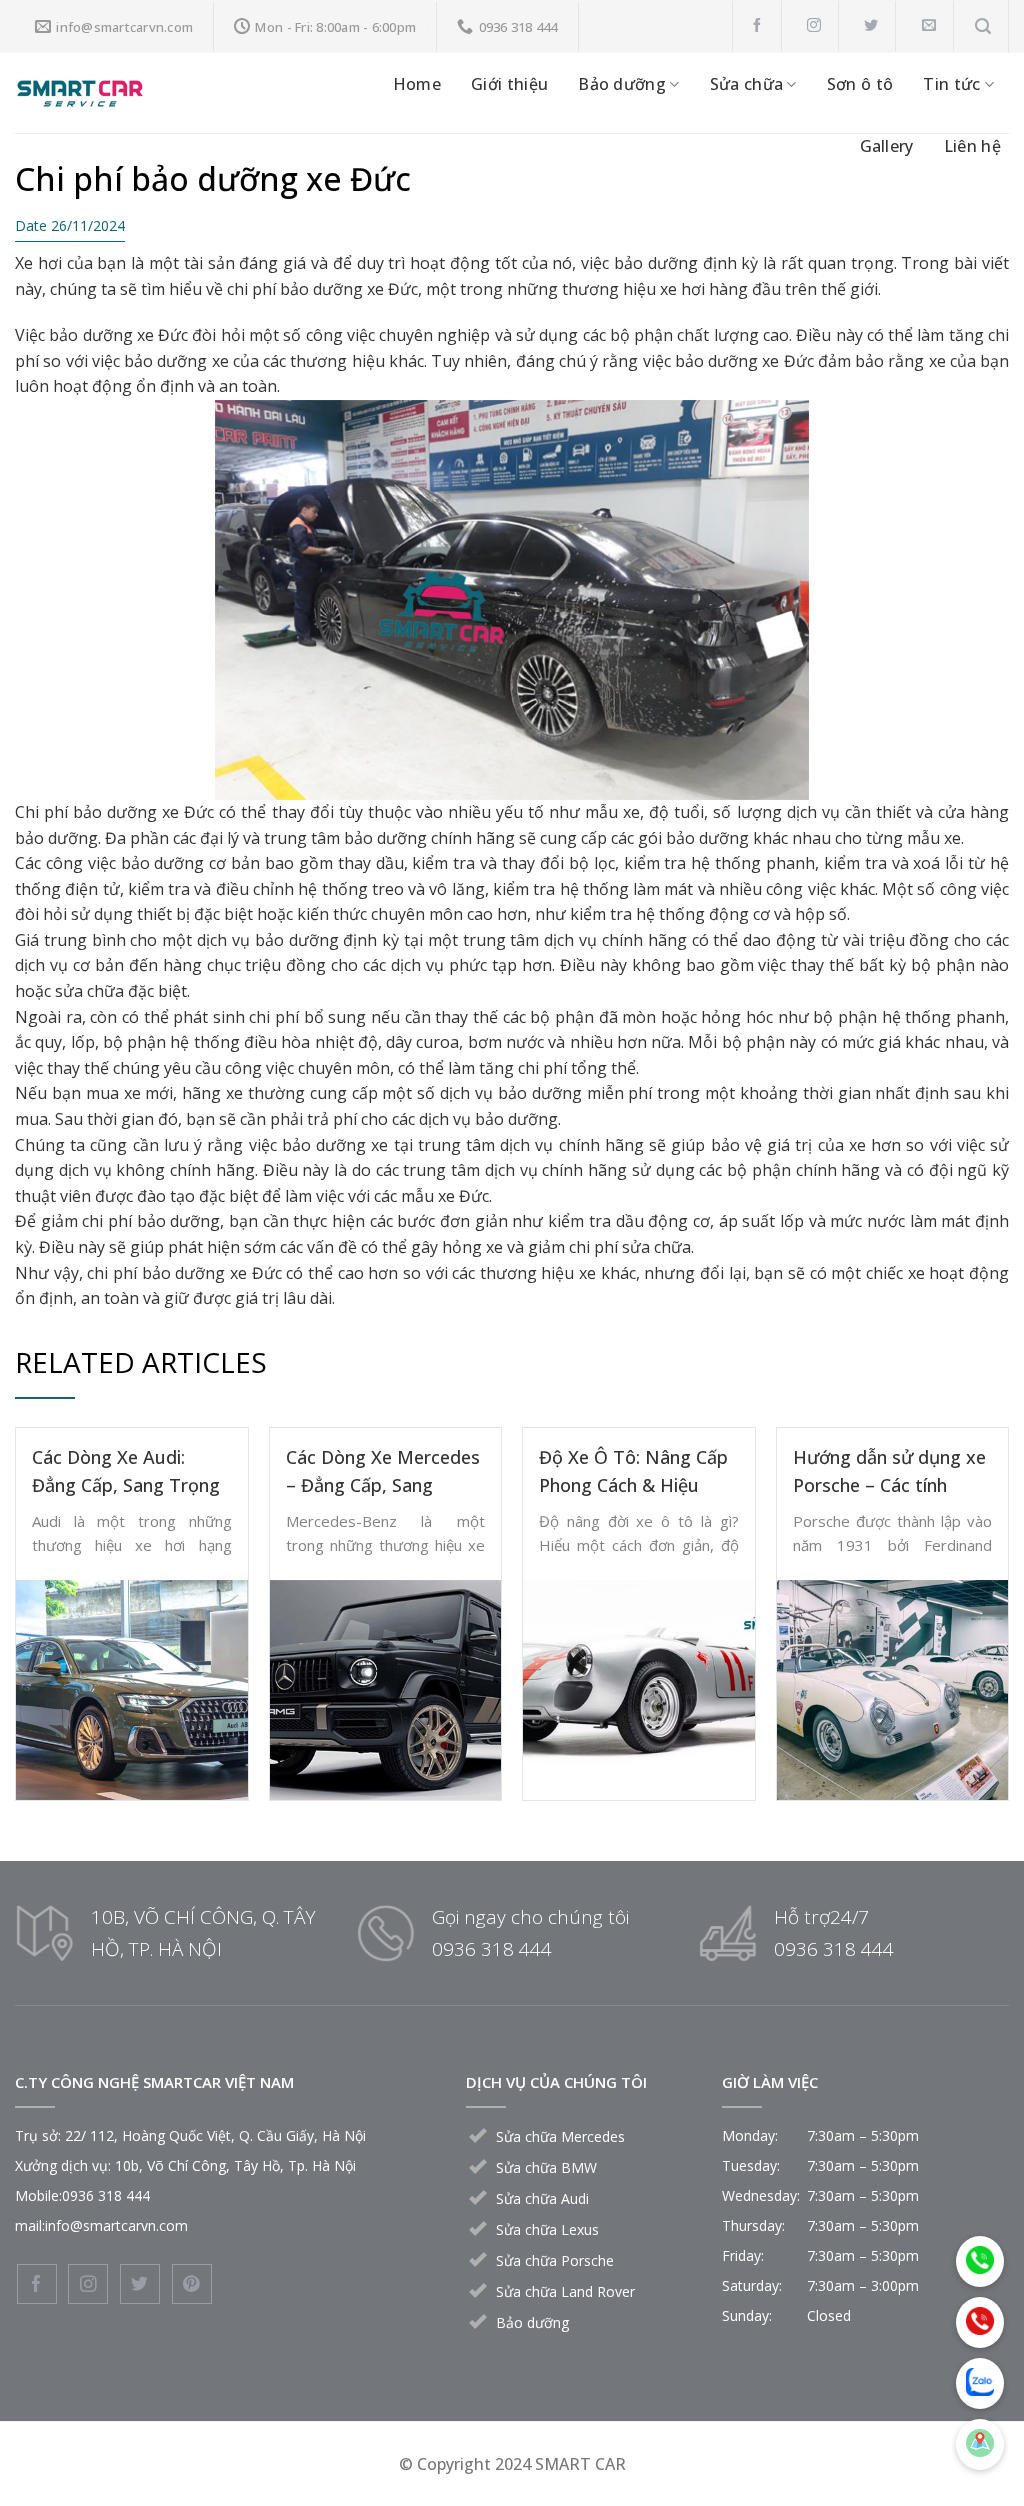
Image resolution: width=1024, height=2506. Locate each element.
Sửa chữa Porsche (555, 2260)
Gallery (887, 146)
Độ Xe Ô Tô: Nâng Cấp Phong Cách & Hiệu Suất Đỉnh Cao (633, 1472)
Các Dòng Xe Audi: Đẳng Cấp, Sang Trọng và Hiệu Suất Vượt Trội (128, 1472)
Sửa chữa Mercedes (560, 2136)
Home (417, 84)
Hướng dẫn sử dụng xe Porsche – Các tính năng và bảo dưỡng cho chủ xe (891, 1472)
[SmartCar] (144, 93)
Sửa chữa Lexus (547, 2229)
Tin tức (951, 84)
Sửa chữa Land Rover (565, 2291)
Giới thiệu (509, 84)
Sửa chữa (747, 84)
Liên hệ (972, 146)
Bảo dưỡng (622, 84)
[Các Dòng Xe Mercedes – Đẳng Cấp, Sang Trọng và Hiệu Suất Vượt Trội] (386, 1688)
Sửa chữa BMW (546, 2167)
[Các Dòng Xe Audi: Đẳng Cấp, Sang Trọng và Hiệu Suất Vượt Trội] (132, 1688)
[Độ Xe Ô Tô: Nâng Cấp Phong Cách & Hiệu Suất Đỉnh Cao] (639, 1688)
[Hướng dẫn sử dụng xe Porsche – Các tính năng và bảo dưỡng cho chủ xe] (893, 1688)
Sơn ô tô (860, 84)
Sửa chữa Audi (542, 2198)
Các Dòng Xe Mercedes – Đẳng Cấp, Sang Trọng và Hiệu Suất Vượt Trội (383, 1472)
